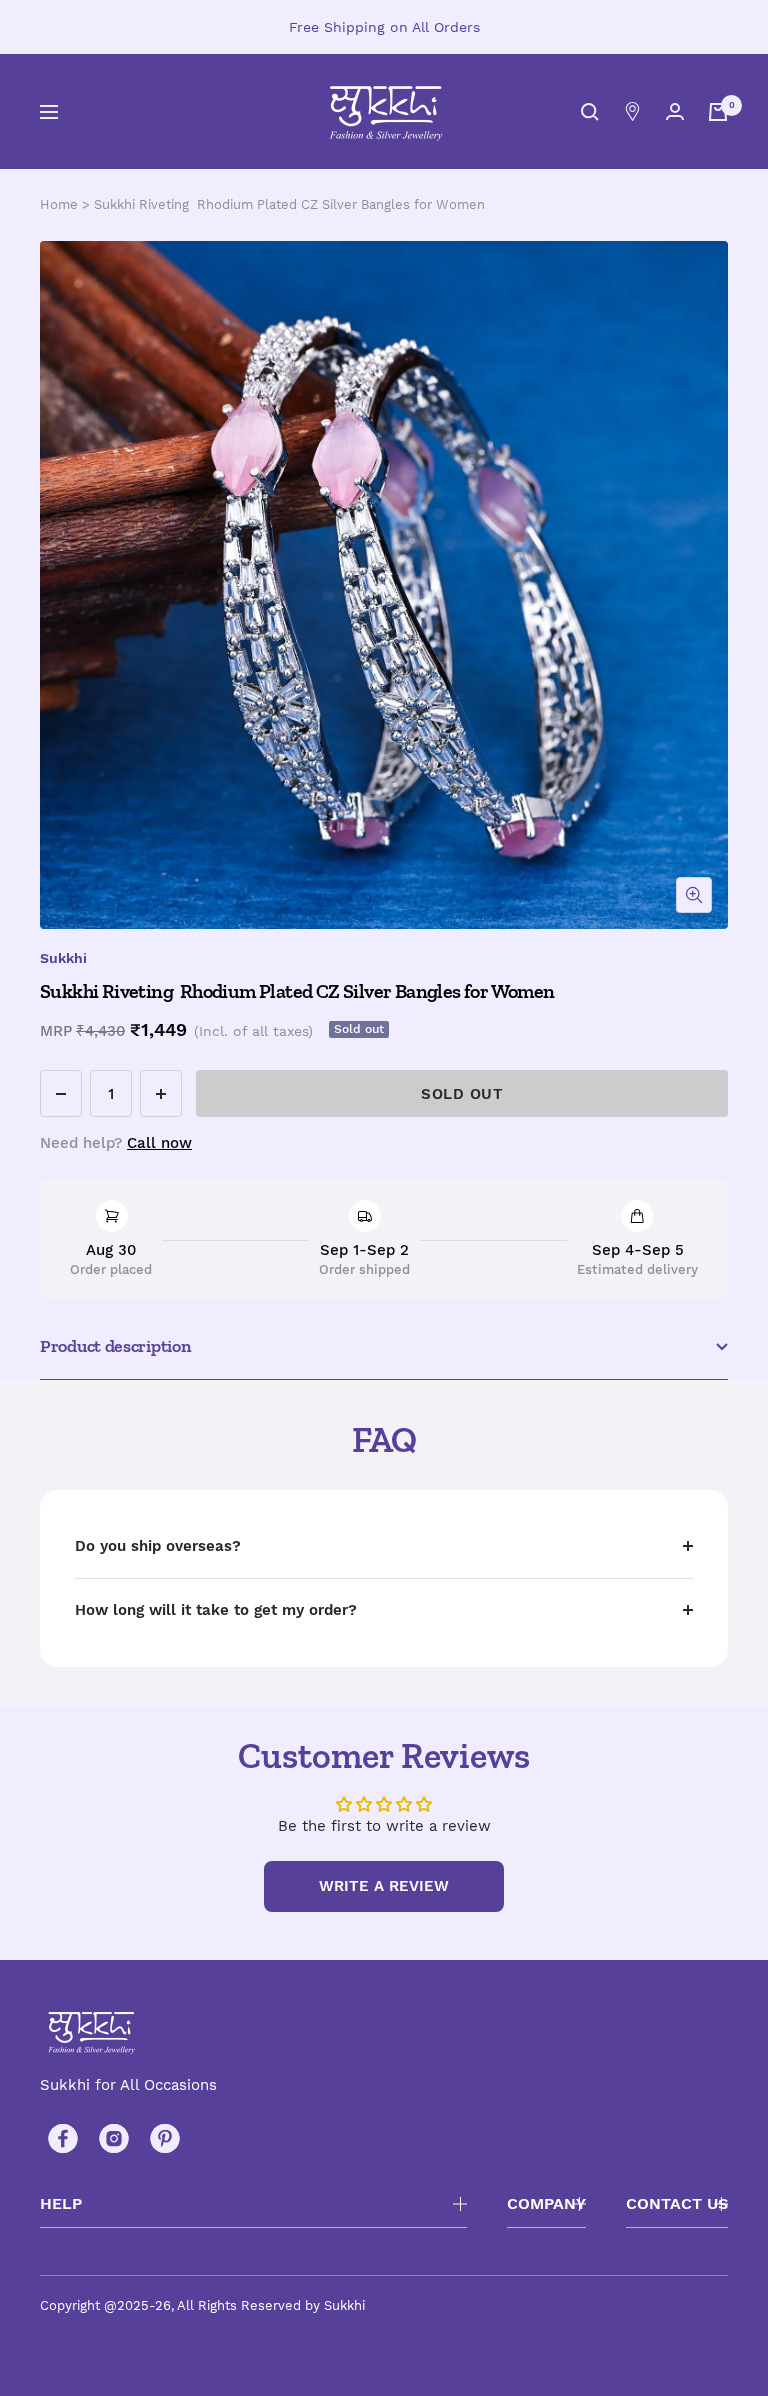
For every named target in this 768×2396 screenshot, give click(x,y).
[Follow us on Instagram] (113, 2138)
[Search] (590, 112)
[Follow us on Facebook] (62, 2138)
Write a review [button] (384, 1886)
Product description (115, 1346)
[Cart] (718, 112)
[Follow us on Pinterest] (164, 2138)
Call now (159, 1143)
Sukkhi (63, 958)
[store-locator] (632, 111)
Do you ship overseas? (158, 1546)
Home (59, 204)
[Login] (675, 111)
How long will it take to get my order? (216, 1610)
